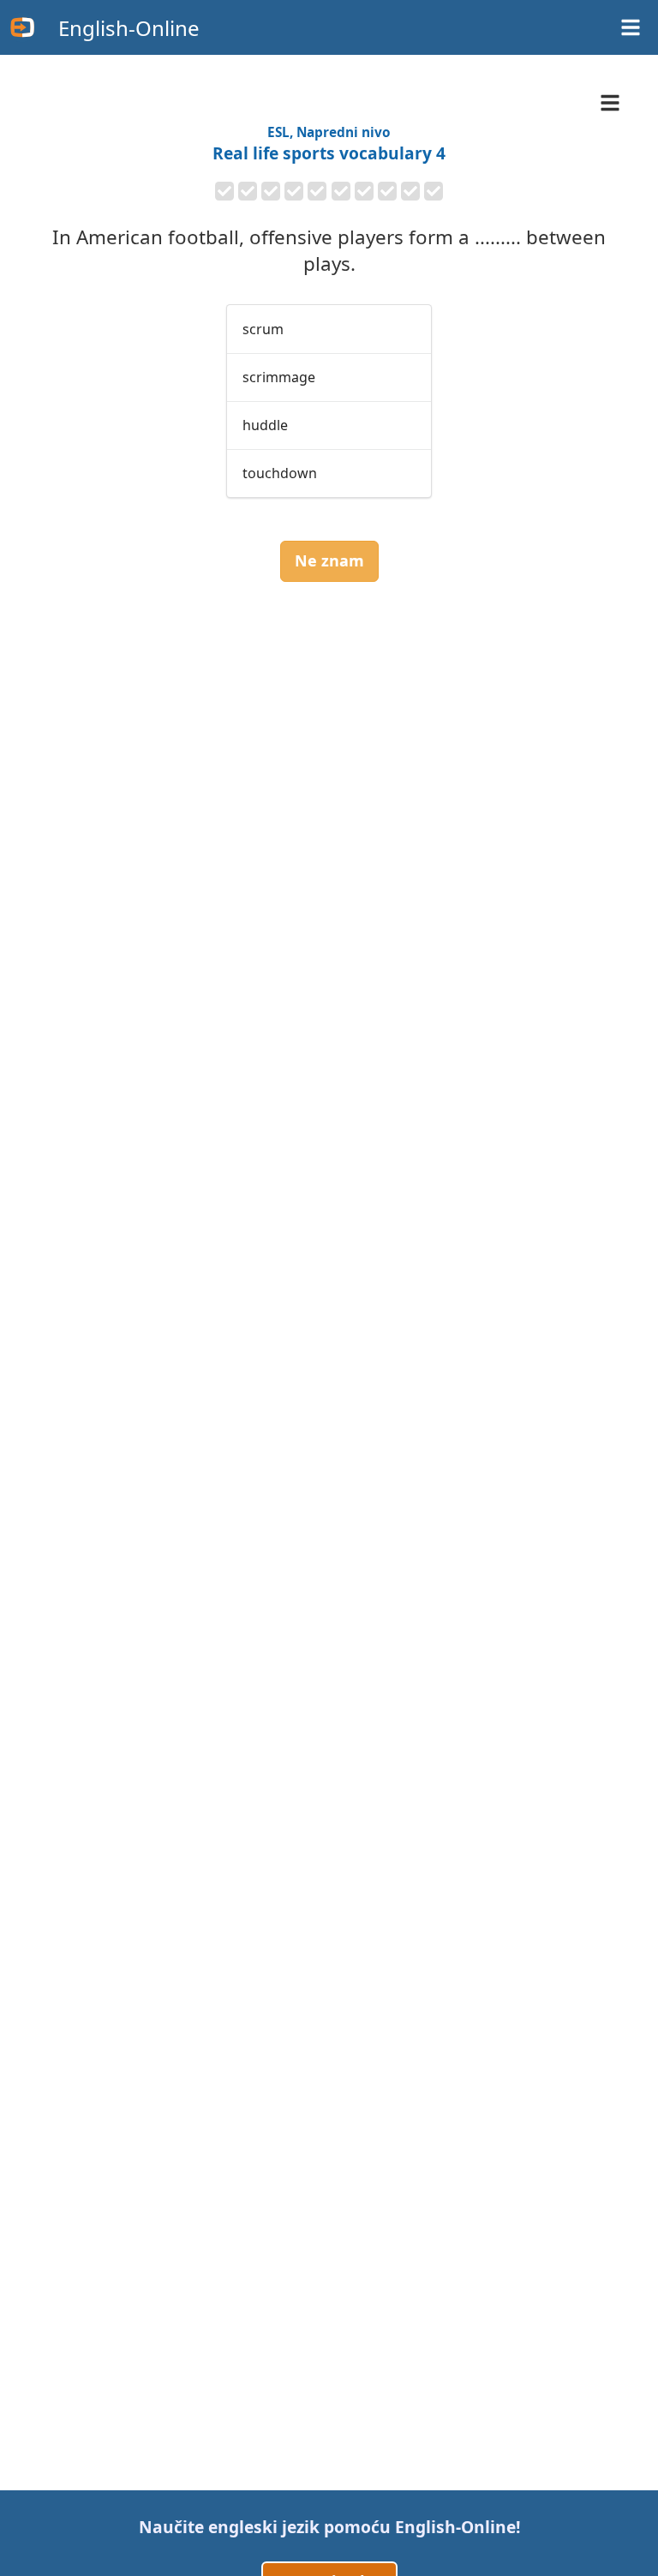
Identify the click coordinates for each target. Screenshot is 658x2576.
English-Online (129, 28)
